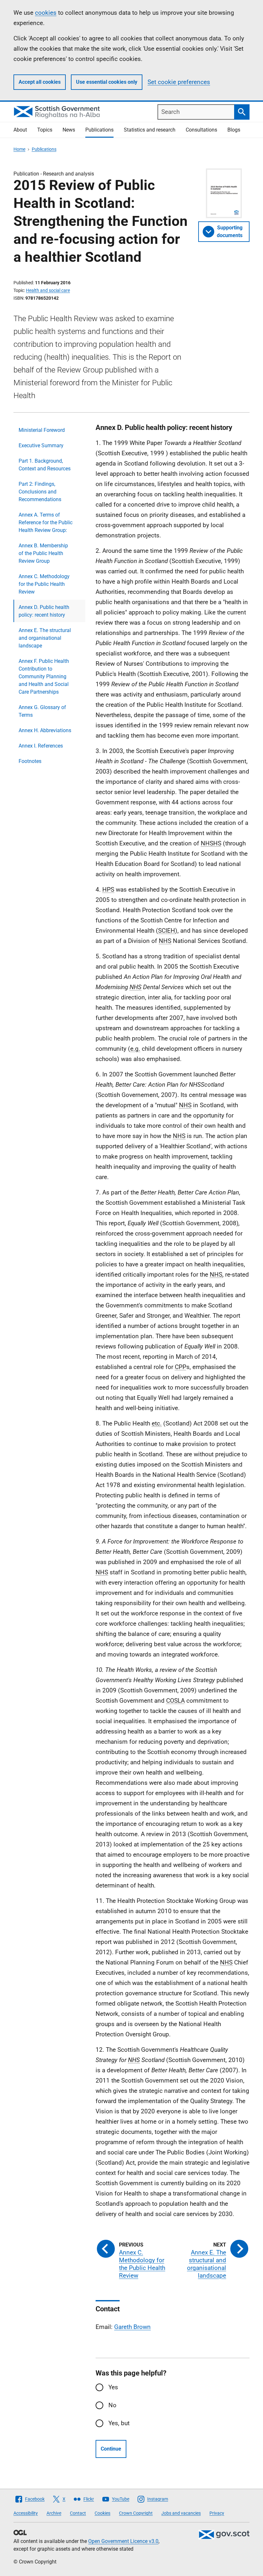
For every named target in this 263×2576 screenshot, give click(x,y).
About (20, 130)
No (112, 2405)
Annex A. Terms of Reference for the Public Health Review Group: (46, 522)
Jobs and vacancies (181, 2513)
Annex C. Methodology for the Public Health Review (44, 584)
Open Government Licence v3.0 (123, 2541)
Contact (78, 2513)
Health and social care (48, 290)
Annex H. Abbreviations (45, 730)
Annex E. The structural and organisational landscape (45, 638)
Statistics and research (150, 130)
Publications (99, 130)
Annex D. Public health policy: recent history (44, 611)
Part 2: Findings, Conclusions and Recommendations (40, 492)
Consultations (201, 130)
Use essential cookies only (107, 82)
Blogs (234, 130)
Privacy (217, 2513)
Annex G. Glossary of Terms (42, 711)
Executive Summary (41, 445)
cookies (46, 13)
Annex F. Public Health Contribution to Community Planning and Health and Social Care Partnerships (44, 676)
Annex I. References (41, 746)
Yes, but (119, 2423)
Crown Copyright (136, 2513)
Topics (45, 130)
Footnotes (30, 761)
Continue (111, 2449)
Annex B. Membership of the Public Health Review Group (43, 553)
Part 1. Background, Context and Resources (45, 465)
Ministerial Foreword (42, 430)
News (69, 130)
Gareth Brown (132, 2327)
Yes (113, 2387)
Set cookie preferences (179, 82)
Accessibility (26, 2513)
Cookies (102, 2513)
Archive (54, 2513)
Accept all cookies (40, 82)
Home (19, 149)
